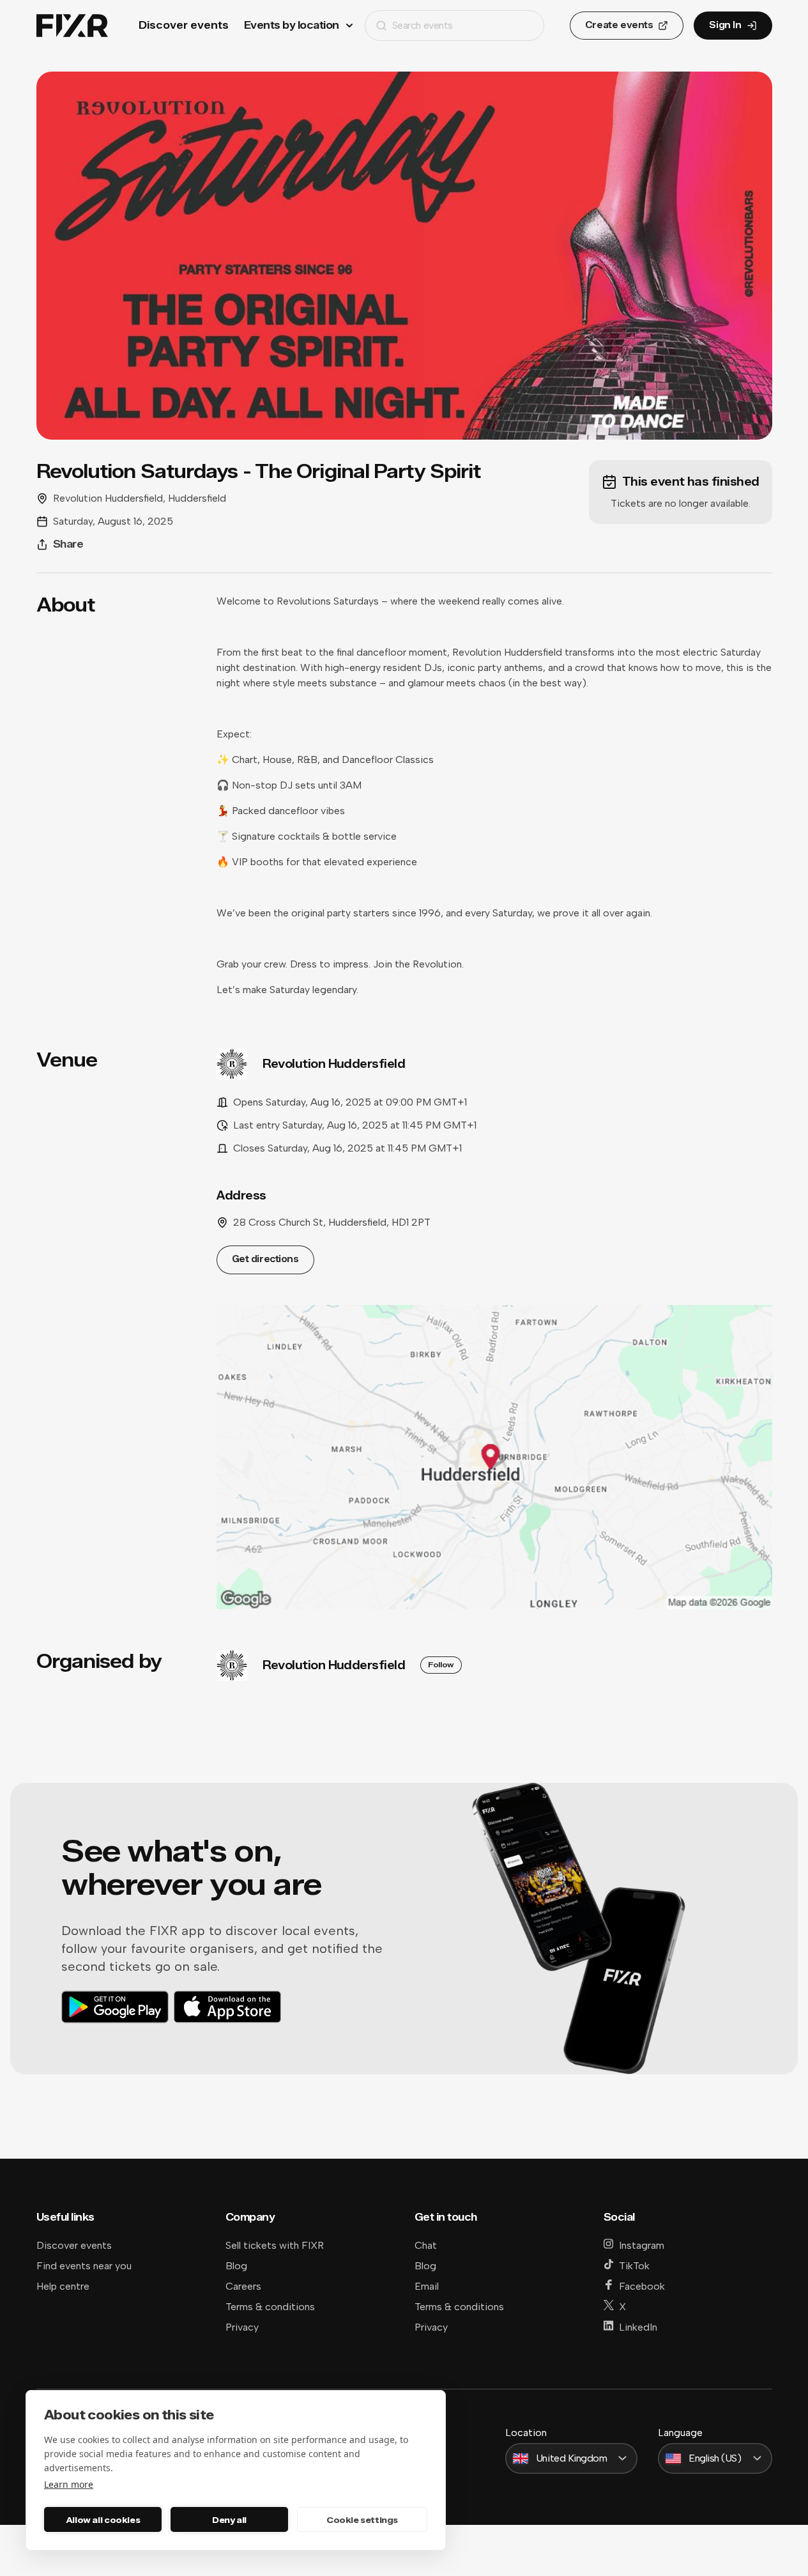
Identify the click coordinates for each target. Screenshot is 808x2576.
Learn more (69, 2484)
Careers (243, 2286)
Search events (423, 25)
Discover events (184, 25)
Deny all (229, 2520)
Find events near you (84, 2266)
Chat (426, 2245)
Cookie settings (362, 2520)
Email (427, 2286)
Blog (236, 2266)
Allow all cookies (103, 2520)
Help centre (63, 2286)
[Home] (72, 26)
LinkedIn (638, 2327)
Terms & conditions (270, 2307)
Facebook (642, 2286)
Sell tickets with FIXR (275, 2245)
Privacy (242, 2327)
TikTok (634, 2266)
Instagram (642, 2245)
